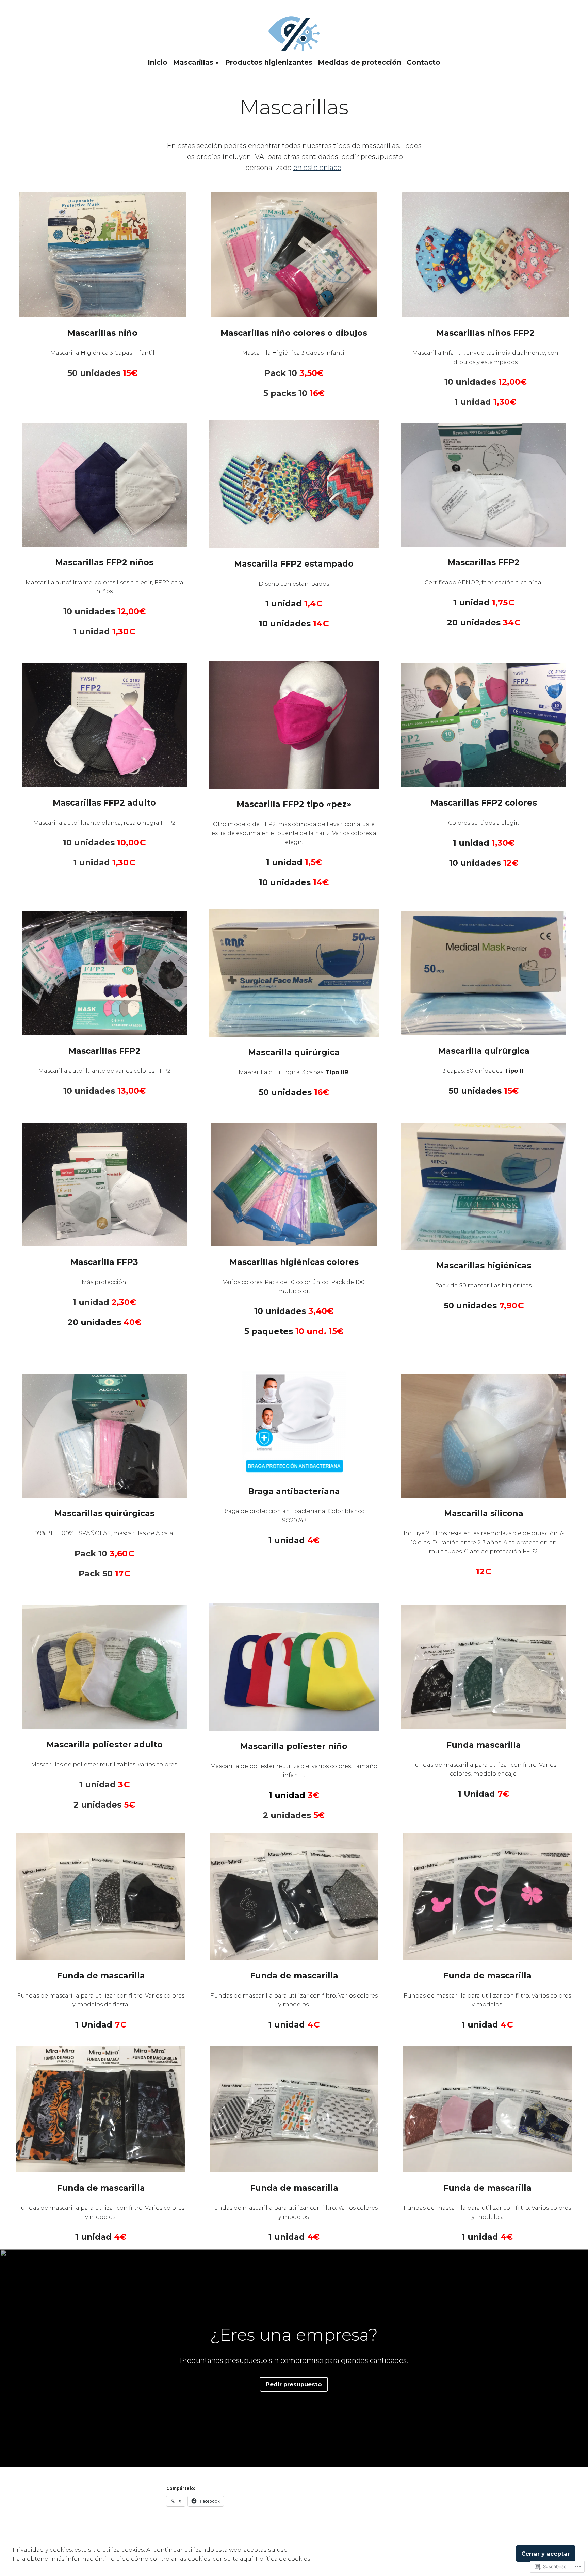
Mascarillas (193, 62)
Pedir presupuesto (294, 2384)
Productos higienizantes (269, 62)
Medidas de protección (360, 62)
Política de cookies (283, 2559)
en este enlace (317, 168)
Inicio (158, 62)
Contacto (423, 62)
